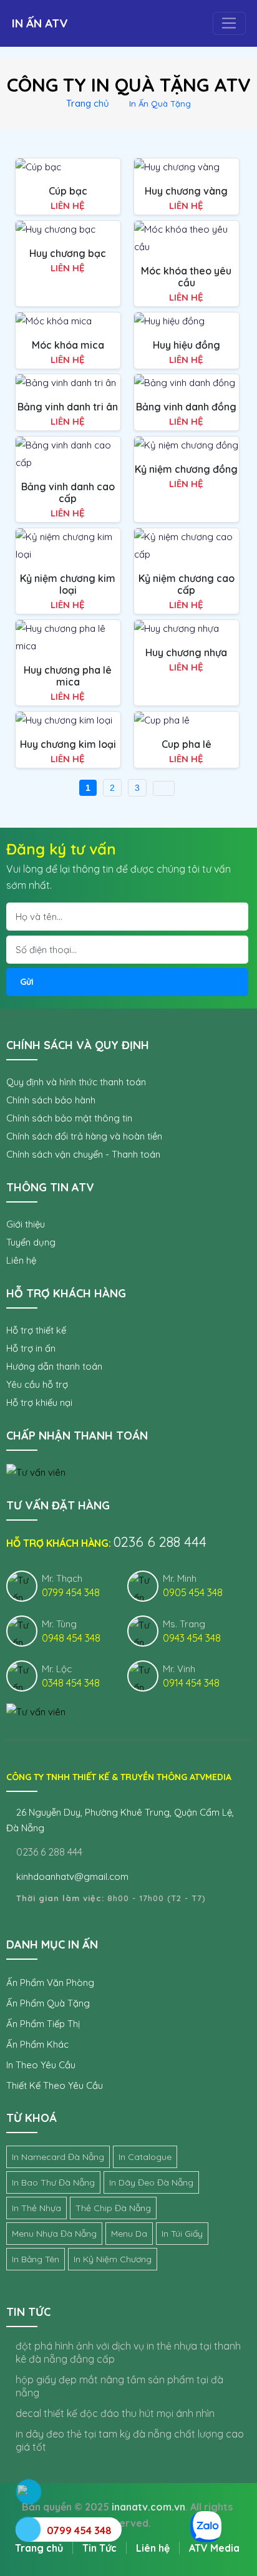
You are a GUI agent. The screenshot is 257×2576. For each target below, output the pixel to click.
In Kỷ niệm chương (113, 2259)
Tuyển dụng (31, 1242)
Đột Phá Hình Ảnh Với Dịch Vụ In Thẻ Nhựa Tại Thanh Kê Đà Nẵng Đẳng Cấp (128, 2352)
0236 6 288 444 (48, 1852)
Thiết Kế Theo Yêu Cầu (55, 2085)
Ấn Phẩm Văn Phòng (50, 1983)
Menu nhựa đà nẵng (54, 2234)
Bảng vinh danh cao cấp (68, 492)
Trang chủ (88, 103)
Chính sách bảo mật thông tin (69, 1118)
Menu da (129, 2234)
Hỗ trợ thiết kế (36, 1330)
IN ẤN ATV (40, 23)
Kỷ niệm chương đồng (186, 469)
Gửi (27, 982)
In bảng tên (36, 2259)
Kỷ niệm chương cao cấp (187, 584)
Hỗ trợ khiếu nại (39, 1402)
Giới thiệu (26, 1224)
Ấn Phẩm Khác (37, 2044)
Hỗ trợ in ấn (31, 1348)
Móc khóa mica (68, 345)
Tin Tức (99, 2548)
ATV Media (214, 2548)
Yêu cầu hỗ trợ (37, 1384)
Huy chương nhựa (186, 652)
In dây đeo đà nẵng (151, 2182)
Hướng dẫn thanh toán (54, 1366)
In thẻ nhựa (36, 2208)
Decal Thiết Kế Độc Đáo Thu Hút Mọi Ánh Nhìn (115, 2413)
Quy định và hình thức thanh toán (76, 1082)
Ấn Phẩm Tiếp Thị (43, 2024)
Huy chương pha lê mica (68, 676)
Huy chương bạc (68, 253)
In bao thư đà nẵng (53, 2182)
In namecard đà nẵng (58, 2157)
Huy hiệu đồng (187, 345)
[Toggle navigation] (229, 24)
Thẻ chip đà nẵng (113, 2208)
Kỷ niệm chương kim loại (68, 584)
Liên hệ (21, 1260)
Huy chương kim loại (68, 744)
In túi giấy (182, 2234)
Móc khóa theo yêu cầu (186, 277)
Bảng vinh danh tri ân (68, 407)
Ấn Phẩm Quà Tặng (48, 2003)
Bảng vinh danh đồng (186, 407)
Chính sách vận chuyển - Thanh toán (83, 1154)
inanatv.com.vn (148, 2507)
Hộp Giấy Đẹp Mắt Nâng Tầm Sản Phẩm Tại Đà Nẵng (119, 2386)
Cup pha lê (187, 744)
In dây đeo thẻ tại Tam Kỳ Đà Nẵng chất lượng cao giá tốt (130, 2440)
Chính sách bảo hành (51, 1100)
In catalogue (145, 2157)
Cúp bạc (68, 191)
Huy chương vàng (186, 191)
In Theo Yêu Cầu (41, 2065)
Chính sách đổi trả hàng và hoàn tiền (84, 1136)
